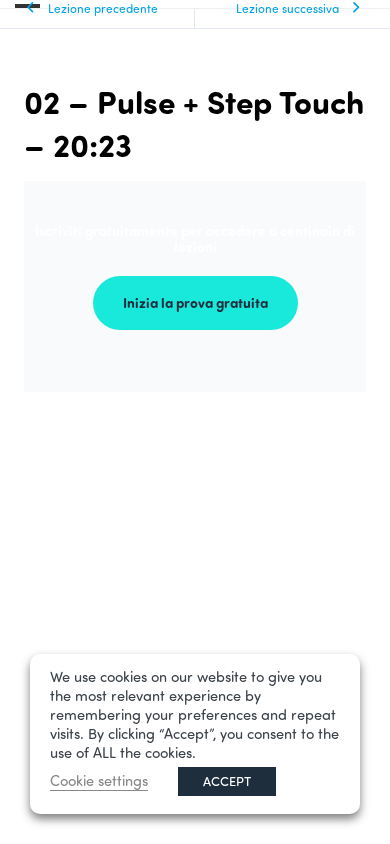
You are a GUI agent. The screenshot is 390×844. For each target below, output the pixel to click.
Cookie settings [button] (99, 780)
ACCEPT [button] (227, 781)
